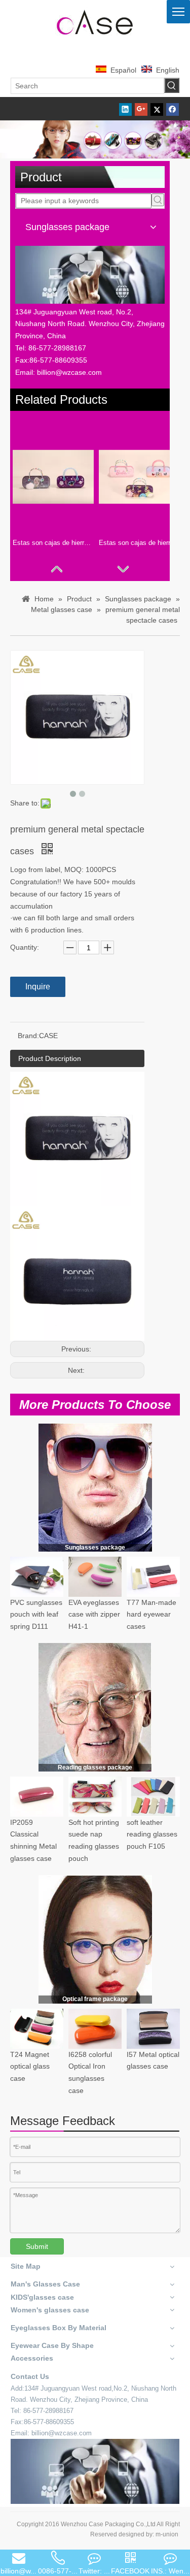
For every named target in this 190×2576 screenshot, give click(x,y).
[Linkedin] (125, 109)
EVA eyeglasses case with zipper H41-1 (94, 1615)
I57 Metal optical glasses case (153, 2060)
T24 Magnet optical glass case (30, 2067)
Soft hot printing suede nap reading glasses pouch (94, 1840)
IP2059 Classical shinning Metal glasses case (33, 1840)
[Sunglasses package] (95, 1487)
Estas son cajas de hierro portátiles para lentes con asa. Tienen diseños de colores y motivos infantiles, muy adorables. (139, 543)
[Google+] (141, 109)
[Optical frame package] (95, 1939)
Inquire (38, 987)
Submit (37, 2246)
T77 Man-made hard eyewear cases (151, 1615)
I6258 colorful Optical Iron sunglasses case (90, 2072)
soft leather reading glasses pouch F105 (152, 1834)
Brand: (28, 1036)
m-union (167, 2534)
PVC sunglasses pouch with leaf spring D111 (36, 1615)
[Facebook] (173, 109)
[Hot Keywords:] (172, 85)
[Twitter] (157, 109)
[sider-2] (95, 1707)
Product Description (50, 1058)
